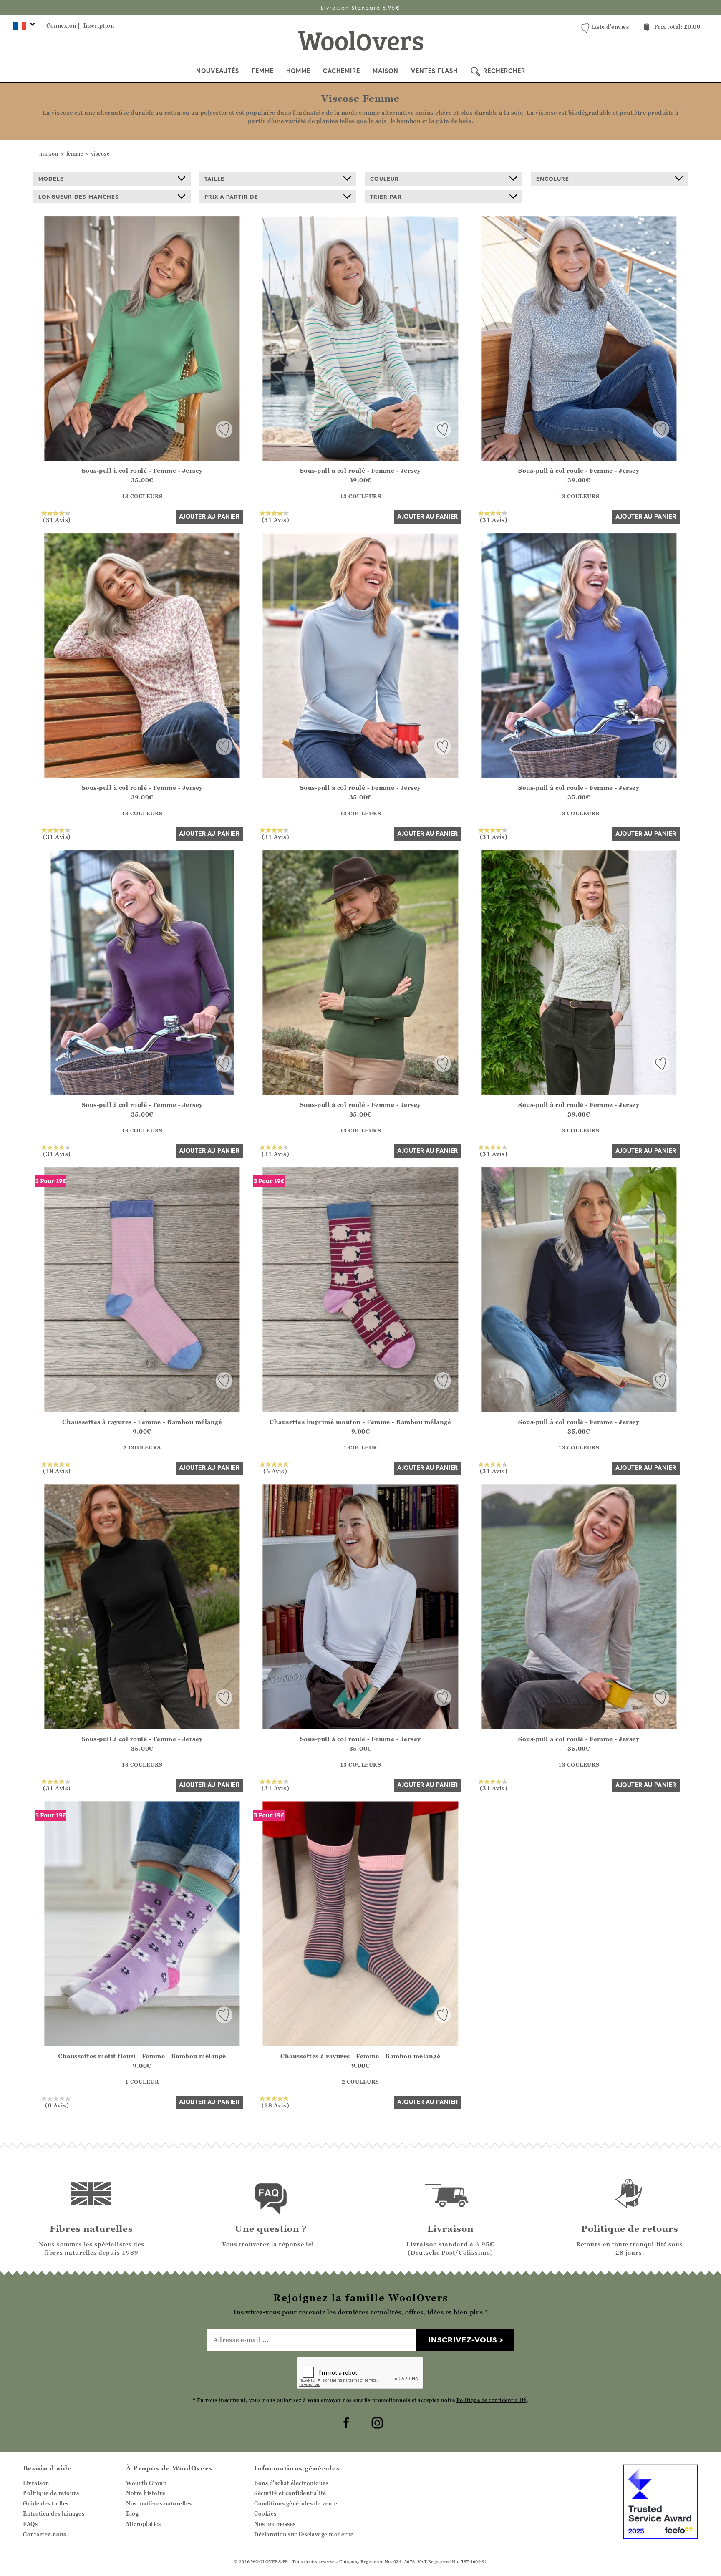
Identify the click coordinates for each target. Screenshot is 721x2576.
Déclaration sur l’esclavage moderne (304, 2534)
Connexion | (63, 25)
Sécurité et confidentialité (290, 2493)
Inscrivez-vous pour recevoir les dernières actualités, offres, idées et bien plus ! (361, 8)
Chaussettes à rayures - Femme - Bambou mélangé (142, 1422)
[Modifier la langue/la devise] (23, 28)
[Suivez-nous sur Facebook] (345, 2422)
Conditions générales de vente (296, 2503)
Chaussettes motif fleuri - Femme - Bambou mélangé (142, 2056)
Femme (263, 71)
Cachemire (342, 71)
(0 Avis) (57, 2105)
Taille (214, 179)
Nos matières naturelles (159, 2503)
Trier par (386, 197)
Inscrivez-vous (463, 2340)
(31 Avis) (57, 519)
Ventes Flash (434, 71)
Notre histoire (146, 2493)
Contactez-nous (44, 2534)
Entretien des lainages (54, 2513)
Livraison (36, 2483)
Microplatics (143, 2524)
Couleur (384, 179)
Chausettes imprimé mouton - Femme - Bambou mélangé (360, 1422)
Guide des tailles (46, 2503)
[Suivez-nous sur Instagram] (376, 2422)
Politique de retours (51, 2493)
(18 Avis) (57, 1471)
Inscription (99, 25)
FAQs (30, 2524)
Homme (298, 71)
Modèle (51, 179)
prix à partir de (231, 197)
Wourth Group (146, 2483)
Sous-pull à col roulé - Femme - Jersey (142, 470)
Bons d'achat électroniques (291, 2483)
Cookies (265, 2513)
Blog (132, 2513)
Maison (386, 71)
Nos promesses (275, 2524)
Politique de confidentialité (492, 2400)
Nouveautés (218, 71)
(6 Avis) (275, 1471)
